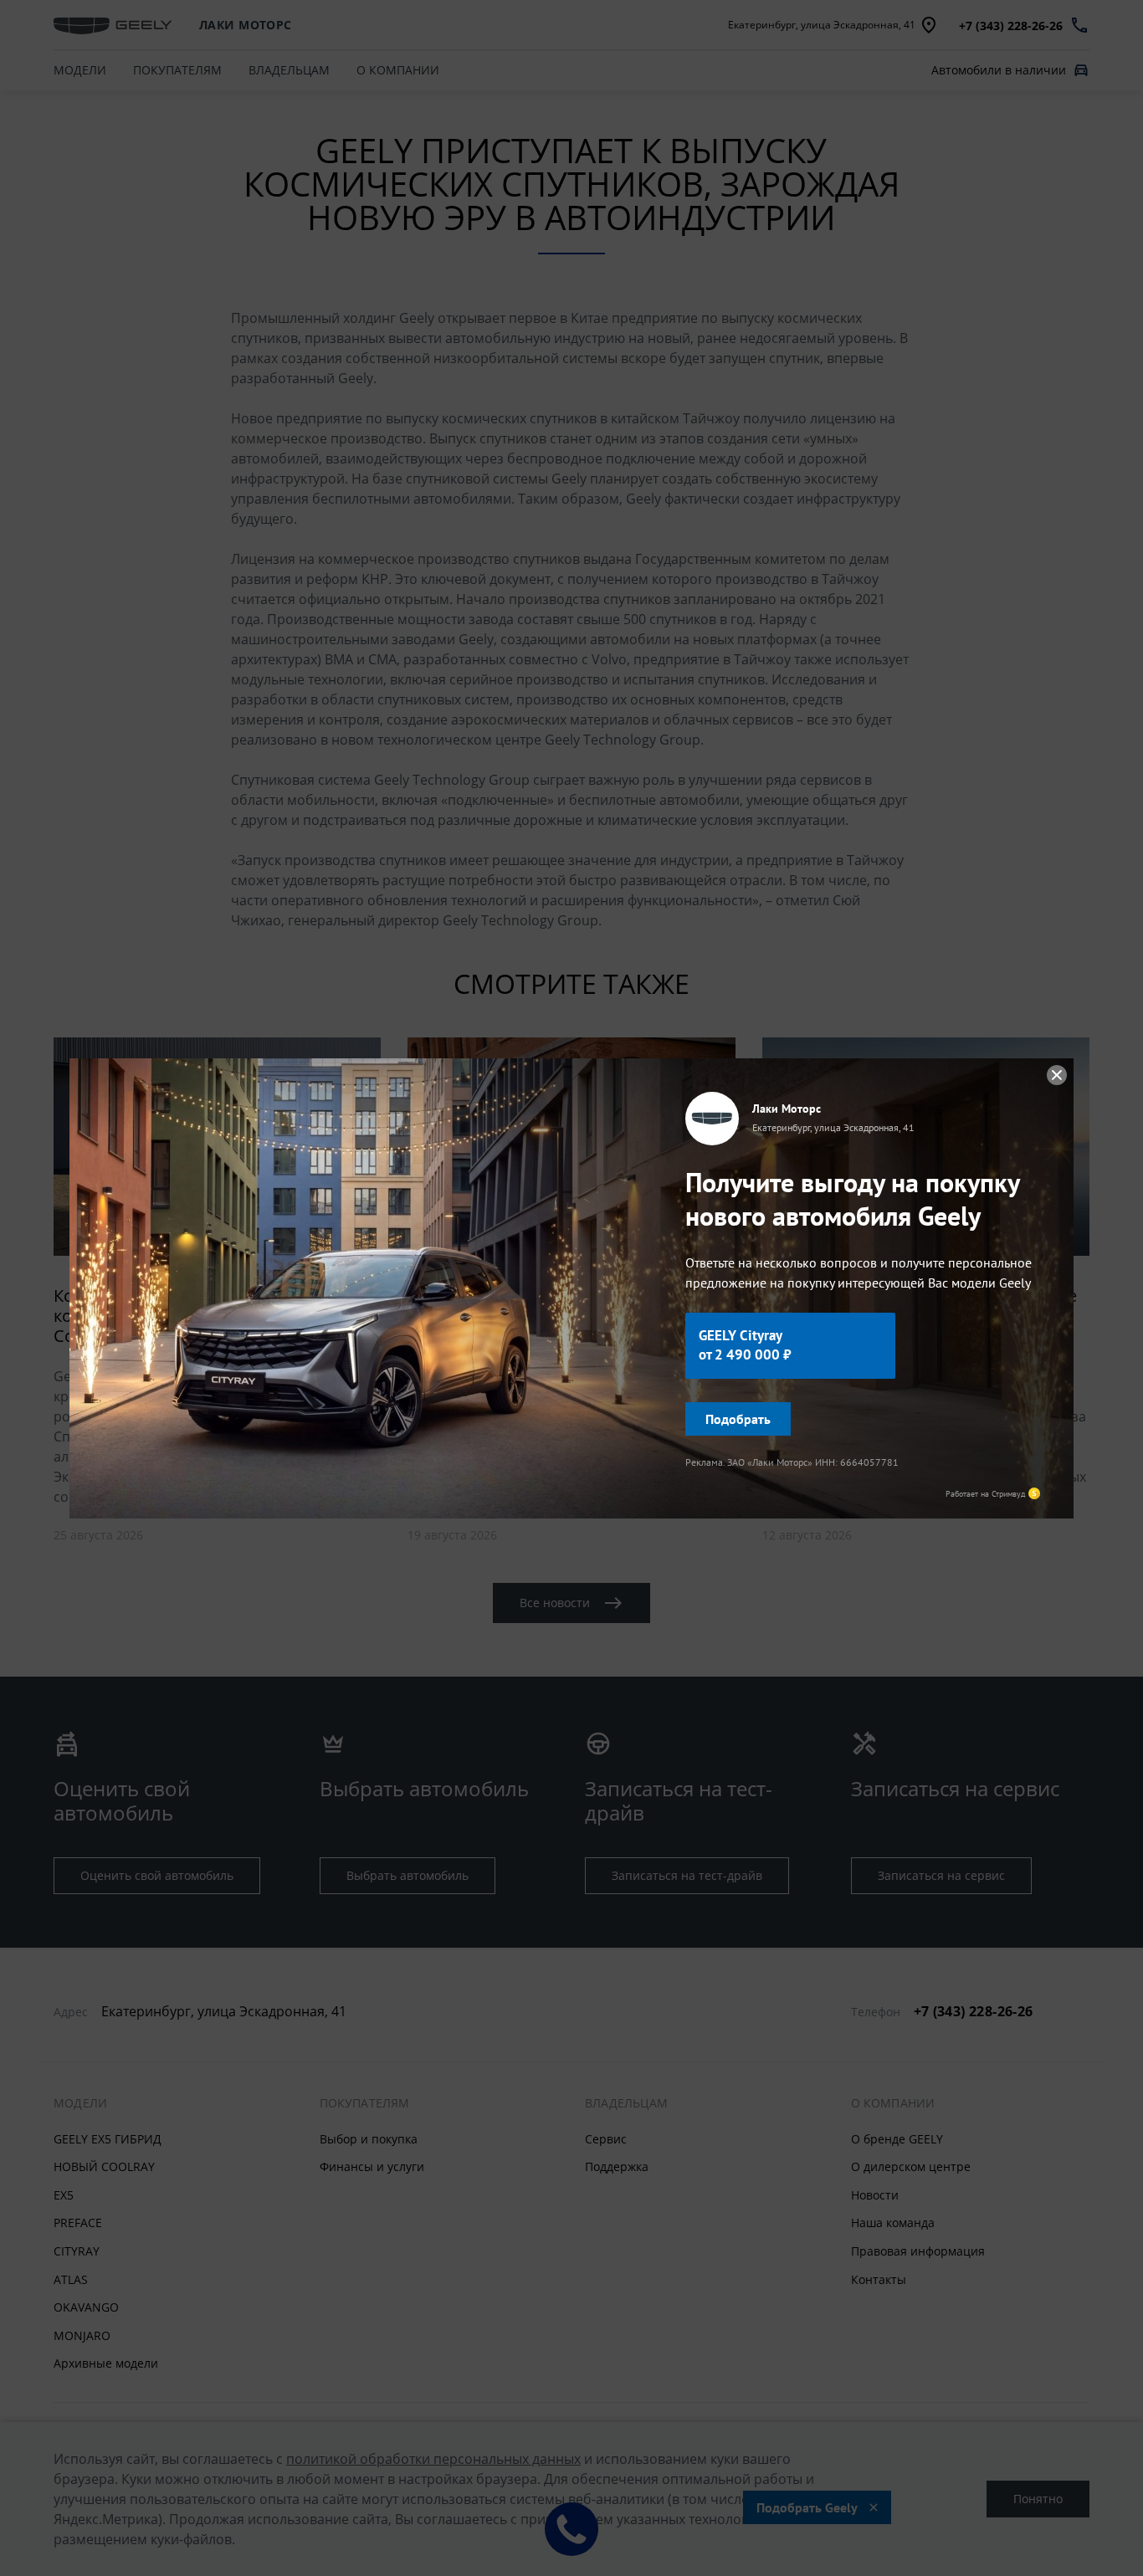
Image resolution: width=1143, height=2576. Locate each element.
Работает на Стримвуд (985, 1494)
